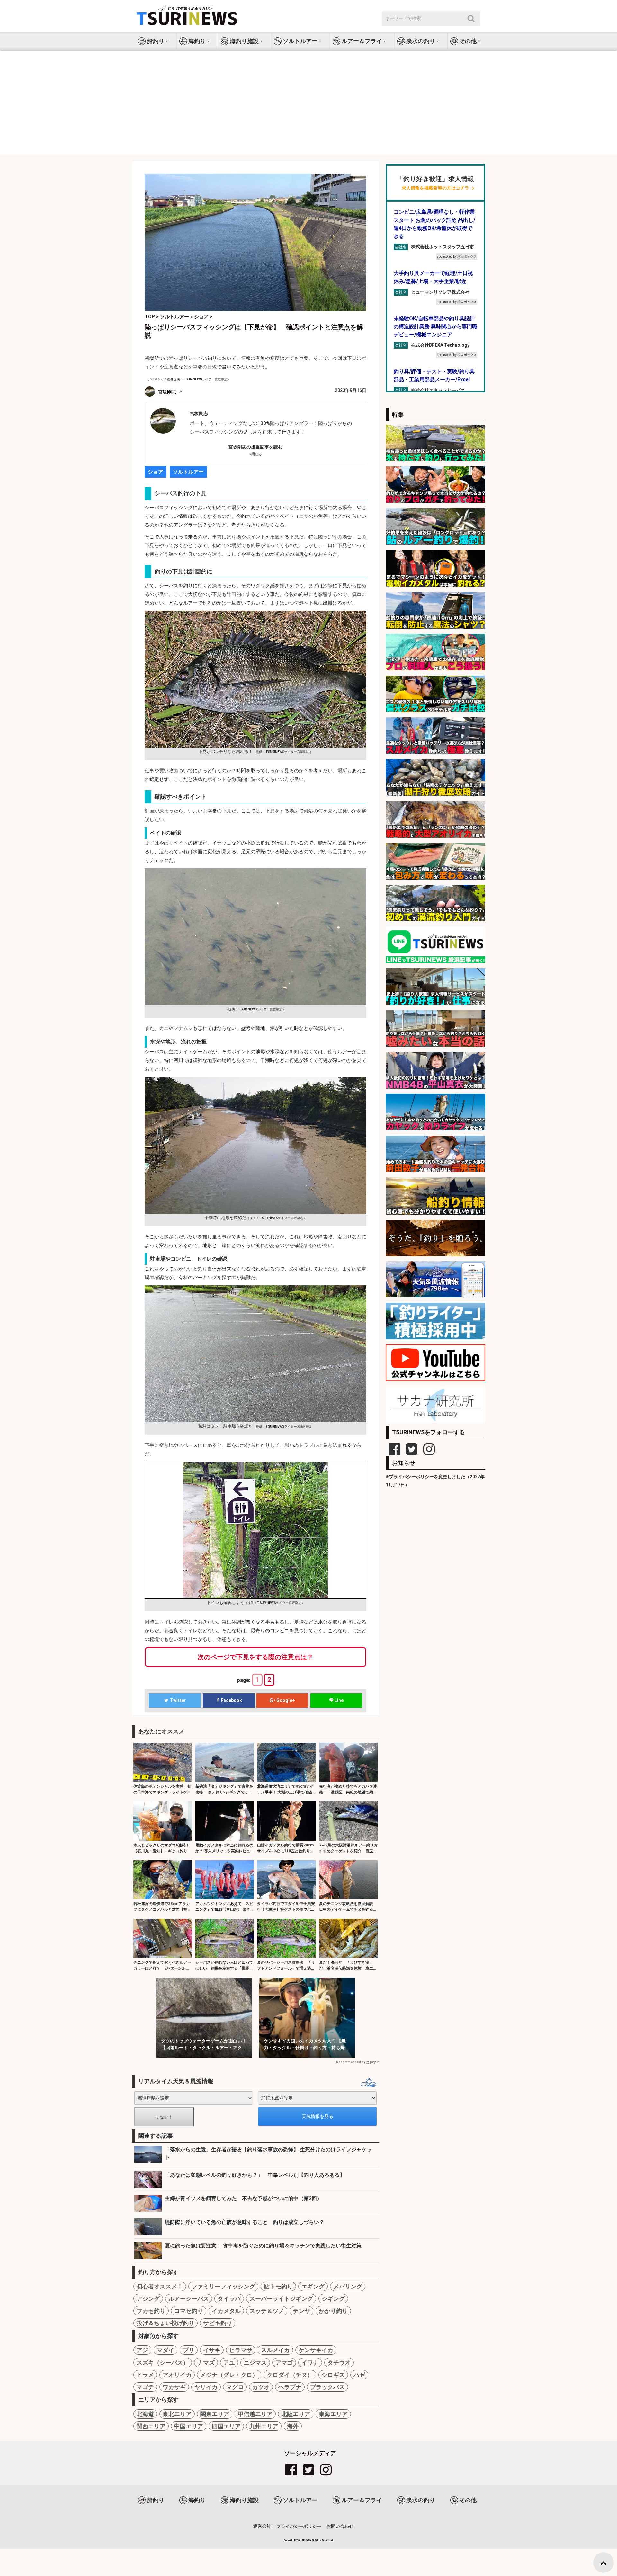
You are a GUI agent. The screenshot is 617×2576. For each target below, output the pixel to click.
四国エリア (226, 2426)
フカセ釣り (151, 2311)
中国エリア (189, 2426)
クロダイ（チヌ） (290, 2375)
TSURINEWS (304, 2540)
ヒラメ (145, 2375)
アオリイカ (177, 2375)
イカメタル (226, 2311)
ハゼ (359, 2375)
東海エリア (333, 2414)
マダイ (165, 2350)
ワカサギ (174, 2387)
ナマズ (206, 2363)
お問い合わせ (340, 2526)
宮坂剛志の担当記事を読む (255, 447)
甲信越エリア (255, 2414)
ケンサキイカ (316, 2350)
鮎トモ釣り (278, 2286)
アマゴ (284, 2363)
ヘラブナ (290, 2387)
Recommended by (351, 2062)
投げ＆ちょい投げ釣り (165, 2323)
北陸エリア (296, 2414)
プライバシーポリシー (299, 2526)
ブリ (189, 2350)
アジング (148, 2299)
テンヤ (301, 2311)
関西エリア (151, 2426)
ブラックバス (327, 2387)
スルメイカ (275, 2350)
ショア (156, 472)
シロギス (333, 2375)
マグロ (235, 2387)
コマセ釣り (189, 2311)
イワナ (310, 2363)
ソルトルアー (188, 472)
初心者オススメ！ (160, 2286)
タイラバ (229, 2299)
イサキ (212, 2350)
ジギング (333, 2299)
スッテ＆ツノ (267, 2311)
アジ (142, 2350)
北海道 (145, 2414)
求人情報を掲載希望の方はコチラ (435, 188)
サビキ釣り (218, 2323)
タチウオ (339, 2363)
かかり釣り (333, 2311)
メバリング (348, 2286)
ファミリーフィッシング (223, 2286)
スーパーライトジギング (281, 2299)
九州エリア (264, 2426)
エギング (313, 2286)
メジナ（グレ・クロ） (229, 2375)
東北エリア (177, 2414)
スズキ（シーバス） (163, 2363)
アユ (229, 2363)
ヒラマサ (241, 2350)
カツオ (261, 2387)
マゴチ (145, 2387)
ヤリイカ (206, 2387)
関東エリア (215, 2414)
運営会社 (262, 2526)
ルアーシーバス (189, 2299)
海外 (293, 2426)
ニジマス (255, 2363)
